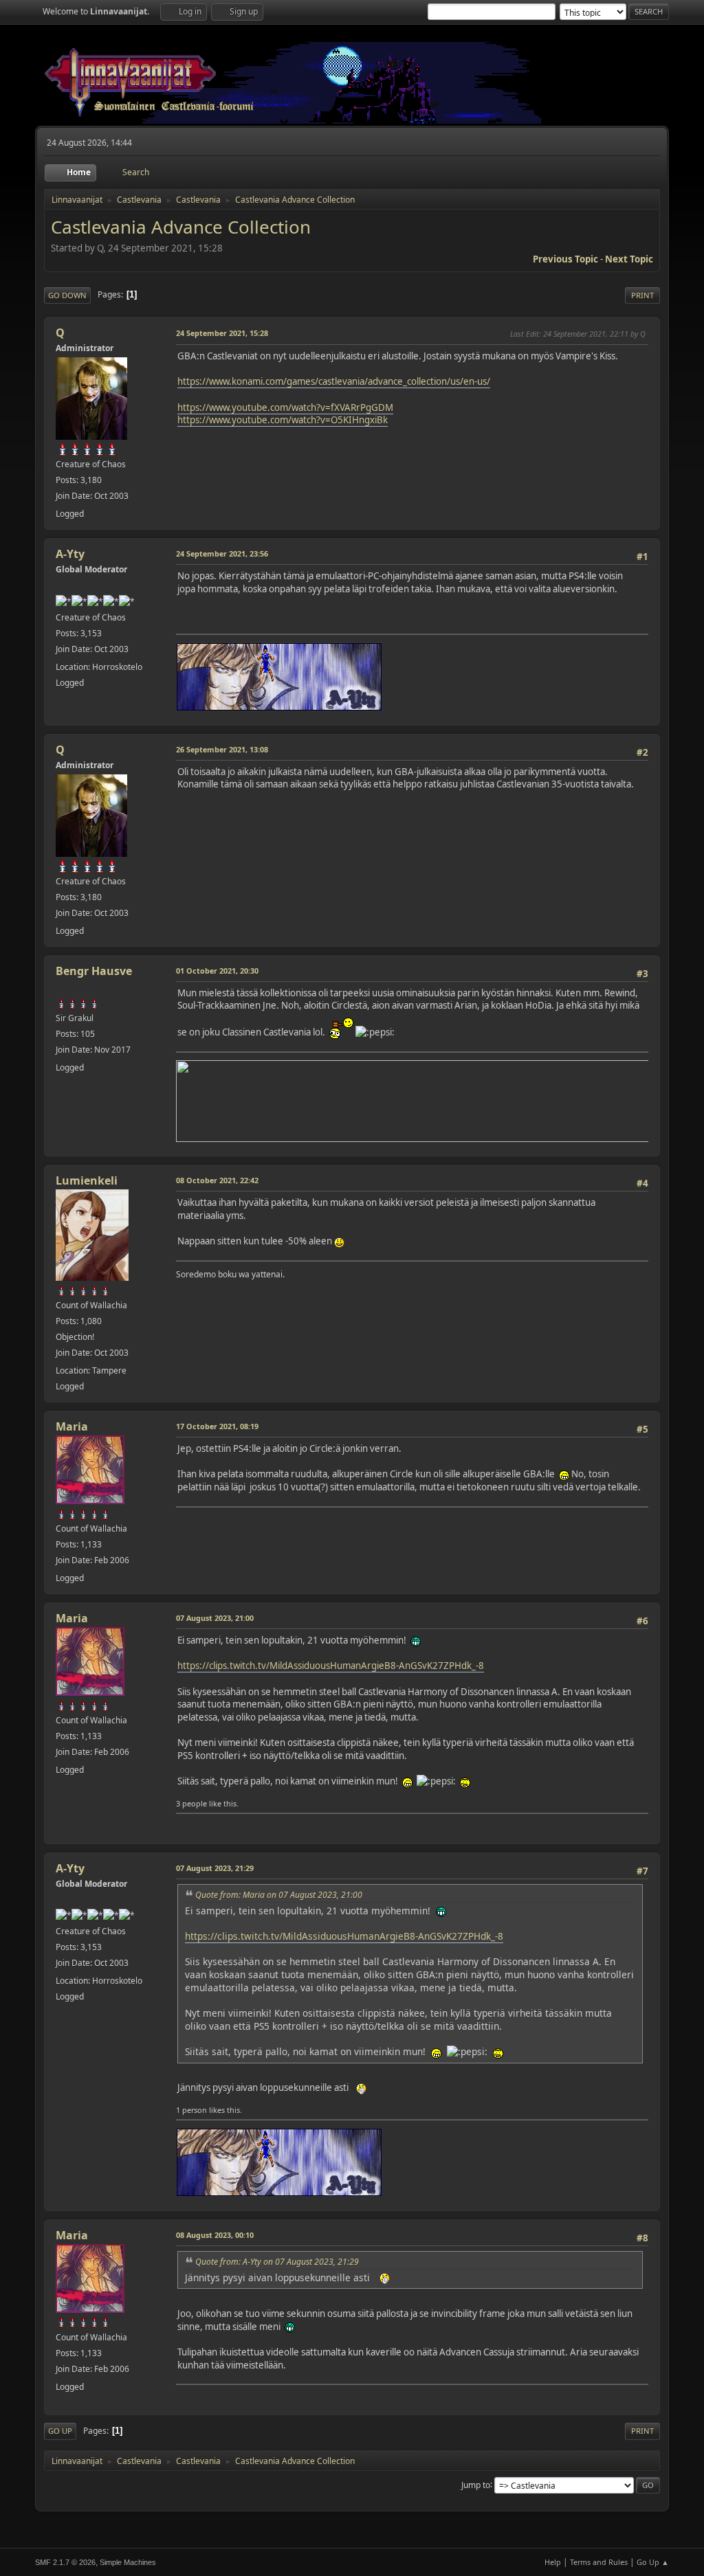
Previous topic (565, 259)
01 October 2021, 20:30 (217, 971)
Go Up (60, 2431)
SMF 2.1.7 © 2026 (65, 2562)
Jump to (476, 2484)
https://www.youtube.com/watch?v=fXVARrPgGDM (285, 407)
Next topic (629, 259)
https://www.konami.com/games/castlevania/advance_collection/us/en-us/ (334, 381)
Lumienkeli (87, 1180)
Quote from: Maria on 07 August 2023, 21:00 (279, 1895)
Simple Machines (128, 2562)
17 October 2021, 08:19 (217, 1426)
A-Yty (70, 554)
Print (642, 295)
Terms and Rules (599, 2562)
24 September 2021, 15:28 (222, 333)
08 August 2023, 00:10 (215, 2235)
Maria (72, 1426)
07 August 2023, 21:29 (215, 1868)
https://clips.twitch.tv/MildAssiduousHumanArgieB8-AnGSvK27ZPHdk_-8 (331, 1666)
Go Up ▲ (653, 2562)
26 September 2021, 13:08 (222, 749)
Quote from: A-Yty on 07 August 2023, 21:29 (277, 2262)
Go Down (67, 295)
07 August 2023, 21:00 (215, 1618)
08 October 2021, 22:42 (217, 1180)
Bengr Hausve (94, 971)
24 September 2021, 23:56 (222, 553)
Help (553, 2562)
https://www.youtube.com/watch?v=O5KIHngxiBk (283, 420)
